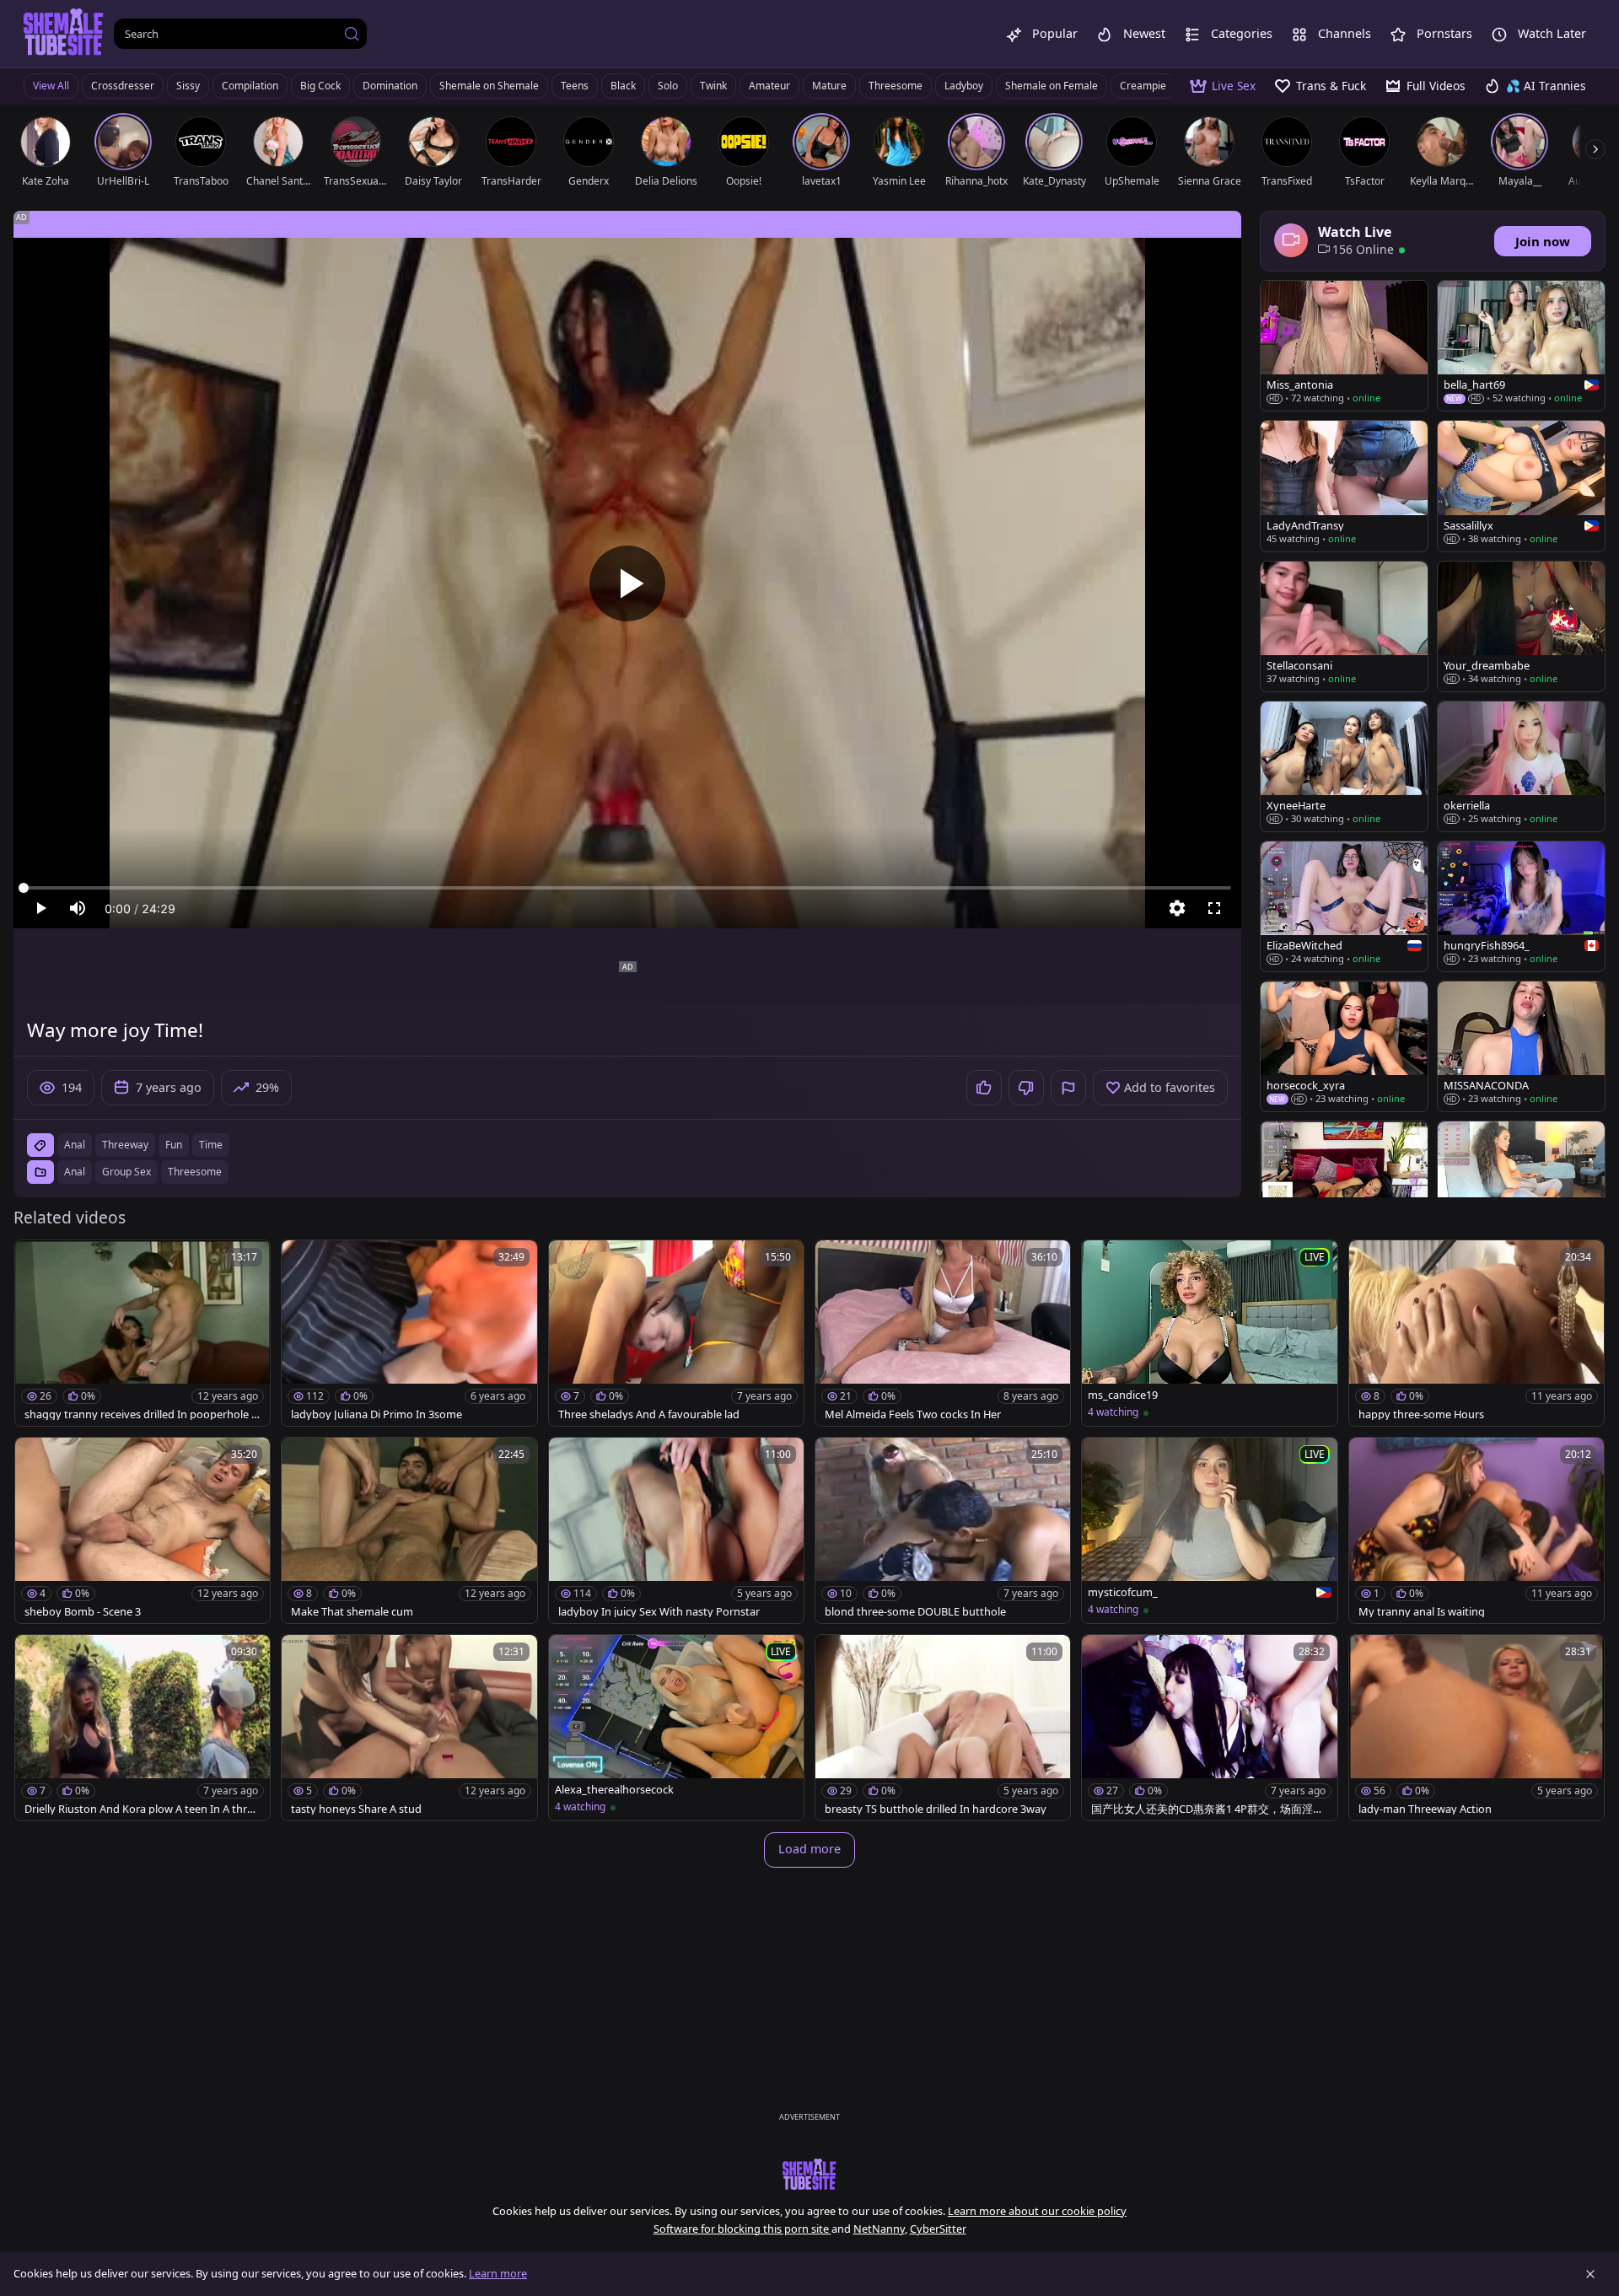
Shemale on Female (1052, 86)
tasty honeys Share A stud (356, 1809)
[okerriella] (1521, 766)
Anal (75, 1172)
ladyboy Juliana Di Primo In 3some (377, 1414)
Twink (713, 86)
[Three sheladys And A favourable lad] (676, 1333)
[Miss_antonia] (1344, 346)
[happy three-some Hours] (1476, 1333)
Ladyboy (964, 86)
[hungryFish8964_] (1521, 906)
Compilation (250, 86)
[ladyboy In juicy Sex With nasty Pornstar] (676, 1530)
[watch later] (35, 1261)
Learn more (498, 2273)
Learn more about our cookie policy (1037, 2211)
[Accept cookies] (1590, 2274)
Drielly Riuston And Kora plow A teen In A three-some (142, 1809)
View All (51, 86)
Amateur (769, 86)
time (211, 1145)
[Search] (352, 34)
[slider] (627, 888)
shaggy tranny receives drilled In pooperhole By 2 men (141, 1414)
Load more (809, 1849)
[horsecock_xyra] (1344, 1046)
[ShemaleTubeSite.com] (64, 34)
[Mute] (78, 908)
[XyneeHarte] (1344, 766)
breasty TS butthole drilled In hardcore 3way (936, 1809)
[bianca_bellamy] (1344, 1186)
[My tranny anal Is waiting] (1476, 1530)
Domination (390, 86)
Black (623, 86)
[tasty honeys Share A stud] (409, 1728)
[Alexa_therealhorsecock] (676, 1728)
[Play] (627, 583)
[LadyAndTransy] (1344, 486)
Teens (575, 86)
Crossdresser (123, 86)
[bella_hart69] (1521, 346)
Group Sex (126, 1172)
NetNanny (879, 2229)
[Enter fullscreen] (1214, 908)
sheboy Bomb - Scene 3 (83, 1612)
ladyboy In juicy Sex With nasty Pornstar (659, 1612)
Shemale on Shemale (489, 86)
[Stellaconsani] (1344, 626)
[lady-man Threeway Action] (1476, 1728)
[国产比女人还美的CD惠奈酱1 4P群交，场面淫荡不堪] (1209, 1728)
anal (75, 1145)
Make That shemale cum (352, 1612)
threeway (125, 1145)
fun (174, 1145)
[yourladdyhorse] (1521, 1186)
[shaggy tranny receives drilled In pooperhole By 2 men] (143, 1333)
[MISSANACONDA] (1521, 1046)
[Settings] (1177, 908)
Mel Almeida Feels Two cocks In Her (913, 1414)
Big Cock (320, 86)
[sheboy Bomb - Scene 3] (143, 1530)
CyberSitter (938, 2229)
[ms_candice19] (1209, 1333)
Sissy (188, 86)
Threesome (896, 86)
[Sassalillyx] (1521, 486)
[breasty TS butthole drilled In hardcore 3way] (943, 1728)
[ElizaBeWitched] (1344, 906)
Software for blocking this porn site (742, 2229)
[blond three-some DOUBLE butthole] (943, 1530)
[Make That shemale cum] (409, 1530)
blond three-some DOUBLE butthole (915, 1612)
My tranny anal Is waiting (1422, 1612)
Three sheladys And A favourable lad (649, 1414)
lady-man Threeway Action (1425, 1809)
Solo (668, 86)
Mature (829, 86)
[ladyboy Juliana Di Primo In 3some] (409, 1333)
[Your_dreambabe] (1521, 626)
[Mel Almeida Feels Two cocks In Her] (943, 1333)
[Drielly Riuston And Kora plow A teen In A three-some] (143, 1728)
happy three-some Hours (1421, 1414)
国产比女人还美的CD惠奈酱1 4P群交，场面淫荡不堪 (1208, 1809)
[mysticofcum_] (1209, 1530)
